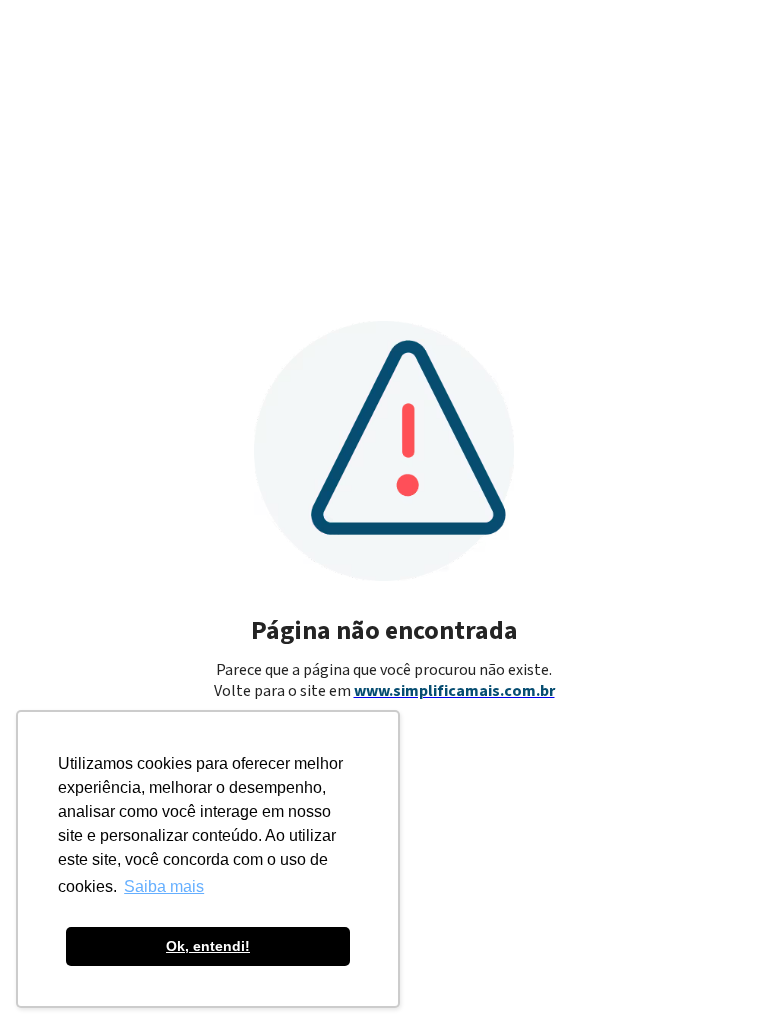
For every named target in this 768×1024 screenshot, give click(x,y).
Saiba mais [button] (164, 886)
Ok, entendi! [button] (208, 946)
